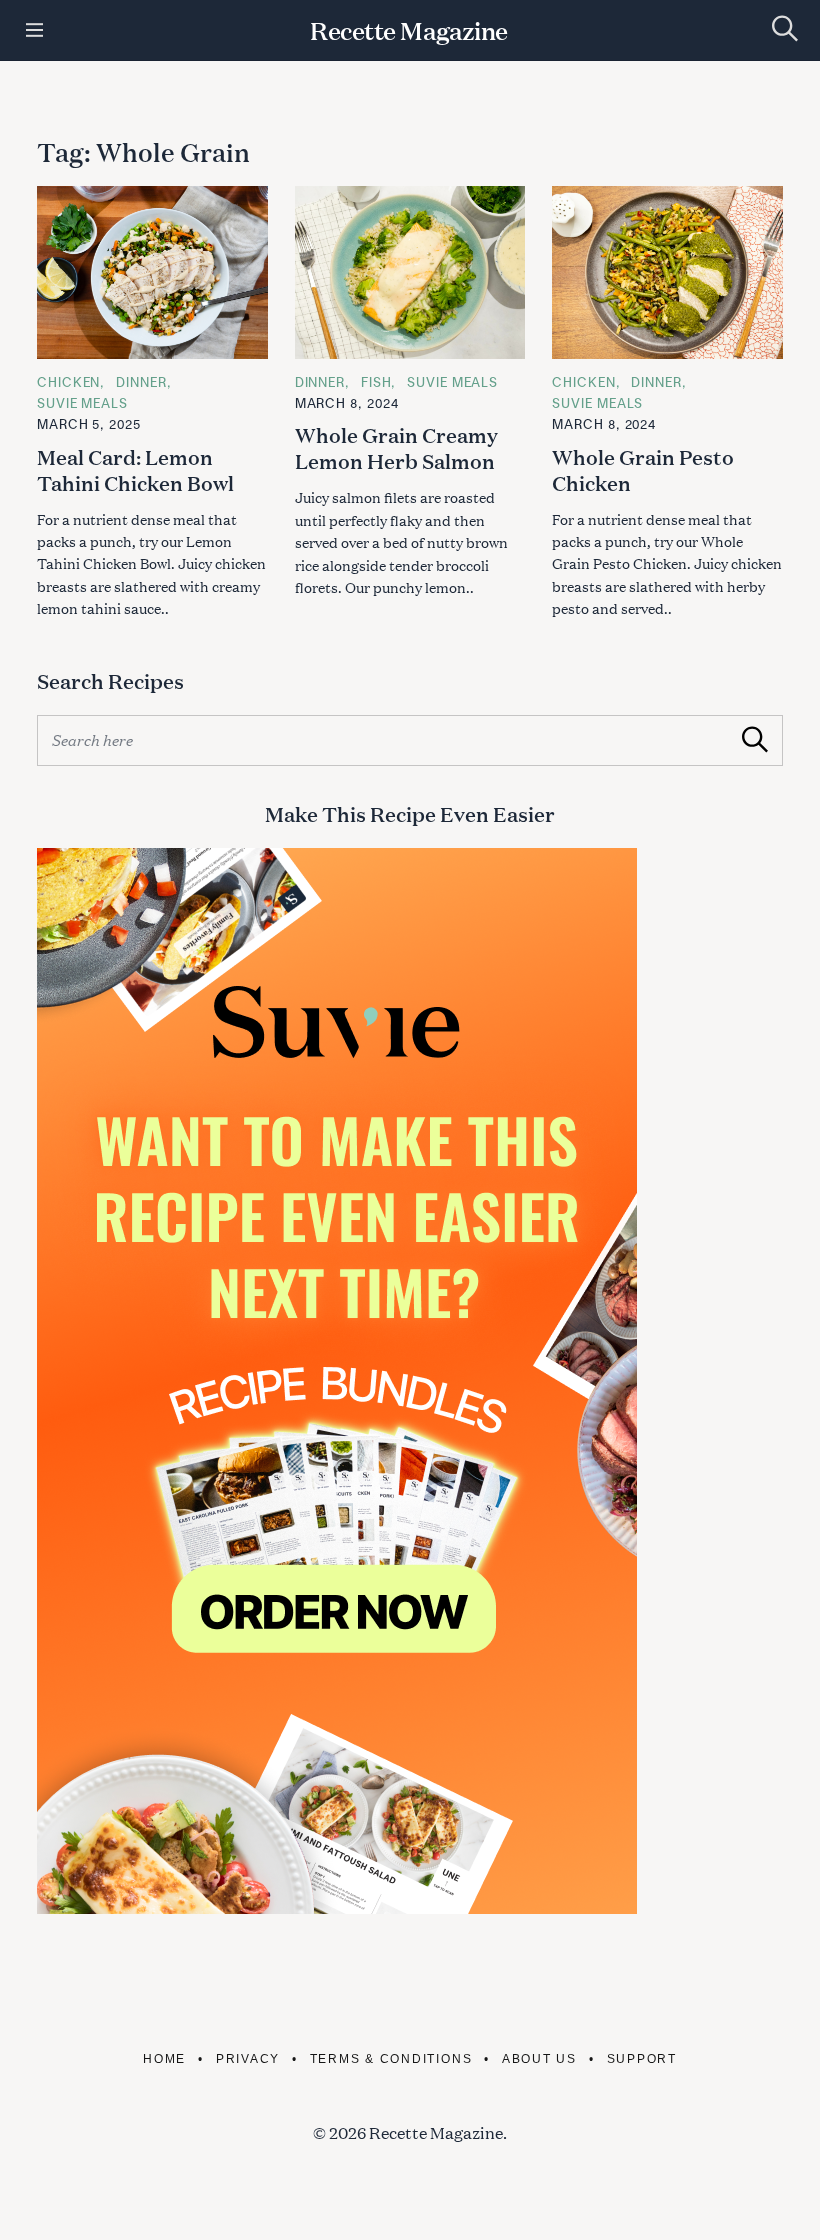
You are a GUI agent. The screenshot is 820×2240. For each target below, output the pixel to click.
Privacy (248, 2058)
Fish (376, 382)
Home (164, 2058)
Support (642, 2058)
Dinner (141, 382)
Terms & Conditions (391, 2058)
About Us (539, 2058)
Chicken (68, 382)
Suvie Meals (82, 403)
